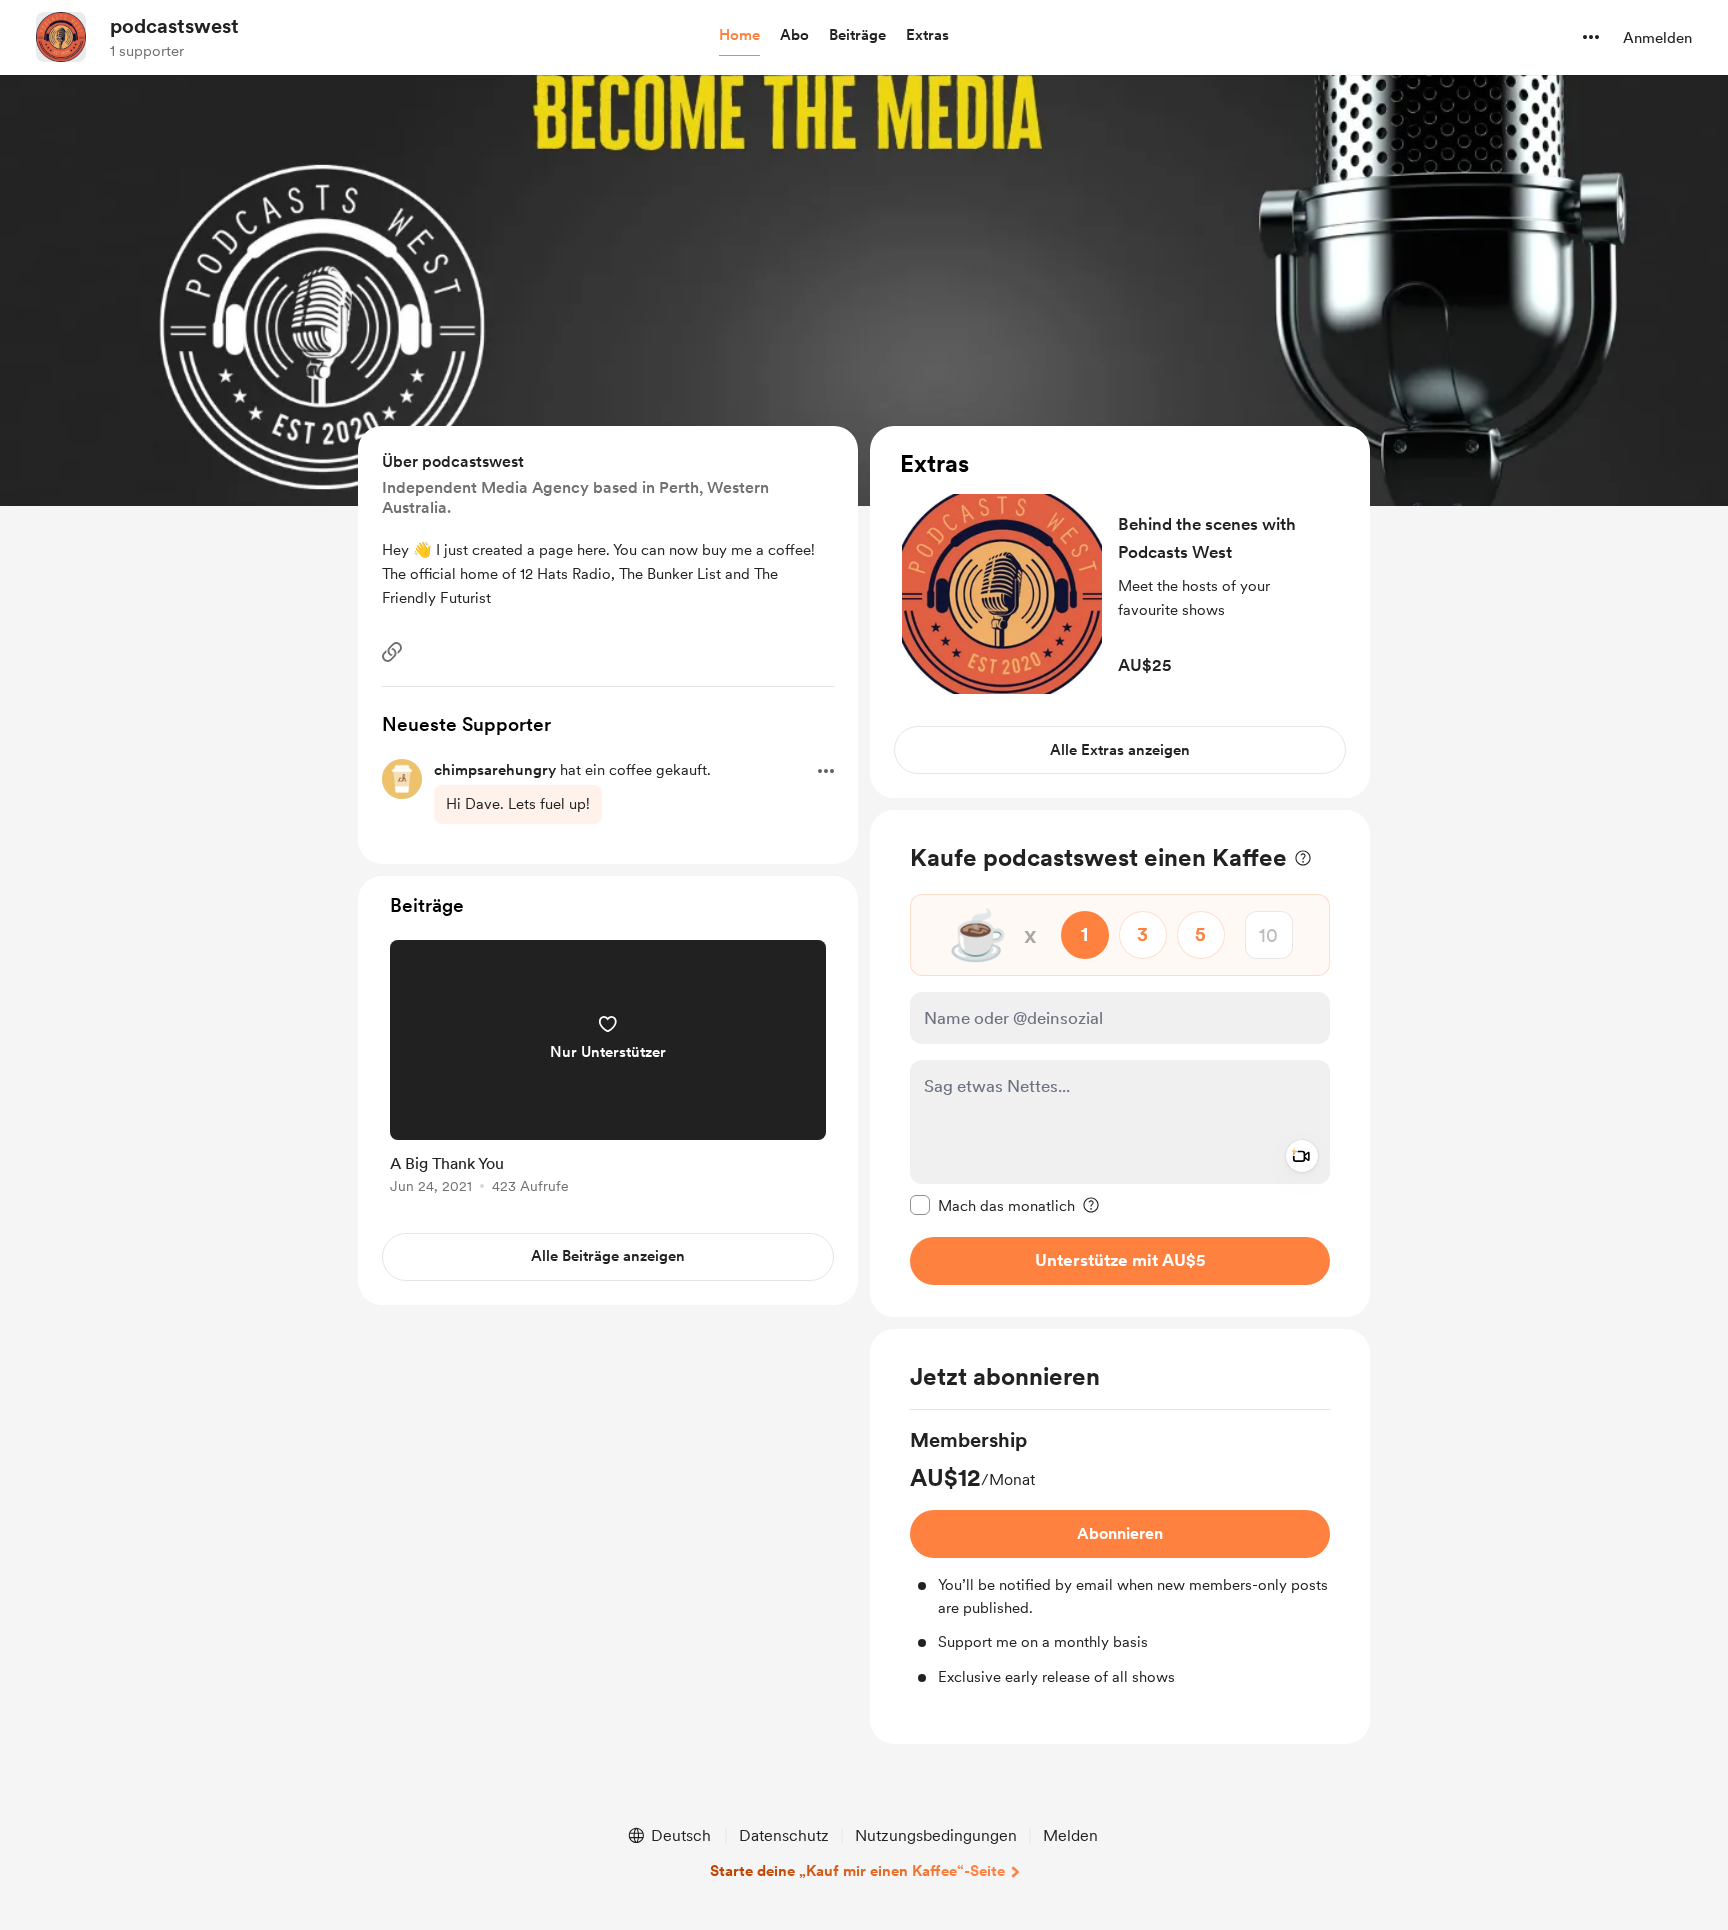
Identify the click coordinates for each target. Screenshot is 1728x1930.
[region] (1120, 612)
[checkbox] (992, 1205)
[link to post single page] (608, 1070)
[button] (739, 36)
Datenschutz (784, 1835)
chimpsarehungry (495, 770)
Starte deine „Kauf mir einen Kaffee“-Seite (857, 1871)
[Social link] (392, 652)
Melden (1070, 1835)
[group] (1120, 1557)
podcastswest (174, 26)
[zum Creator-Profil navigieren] (61, 37)
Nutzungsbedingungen (936, 1835)
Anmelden (1657, 38)
